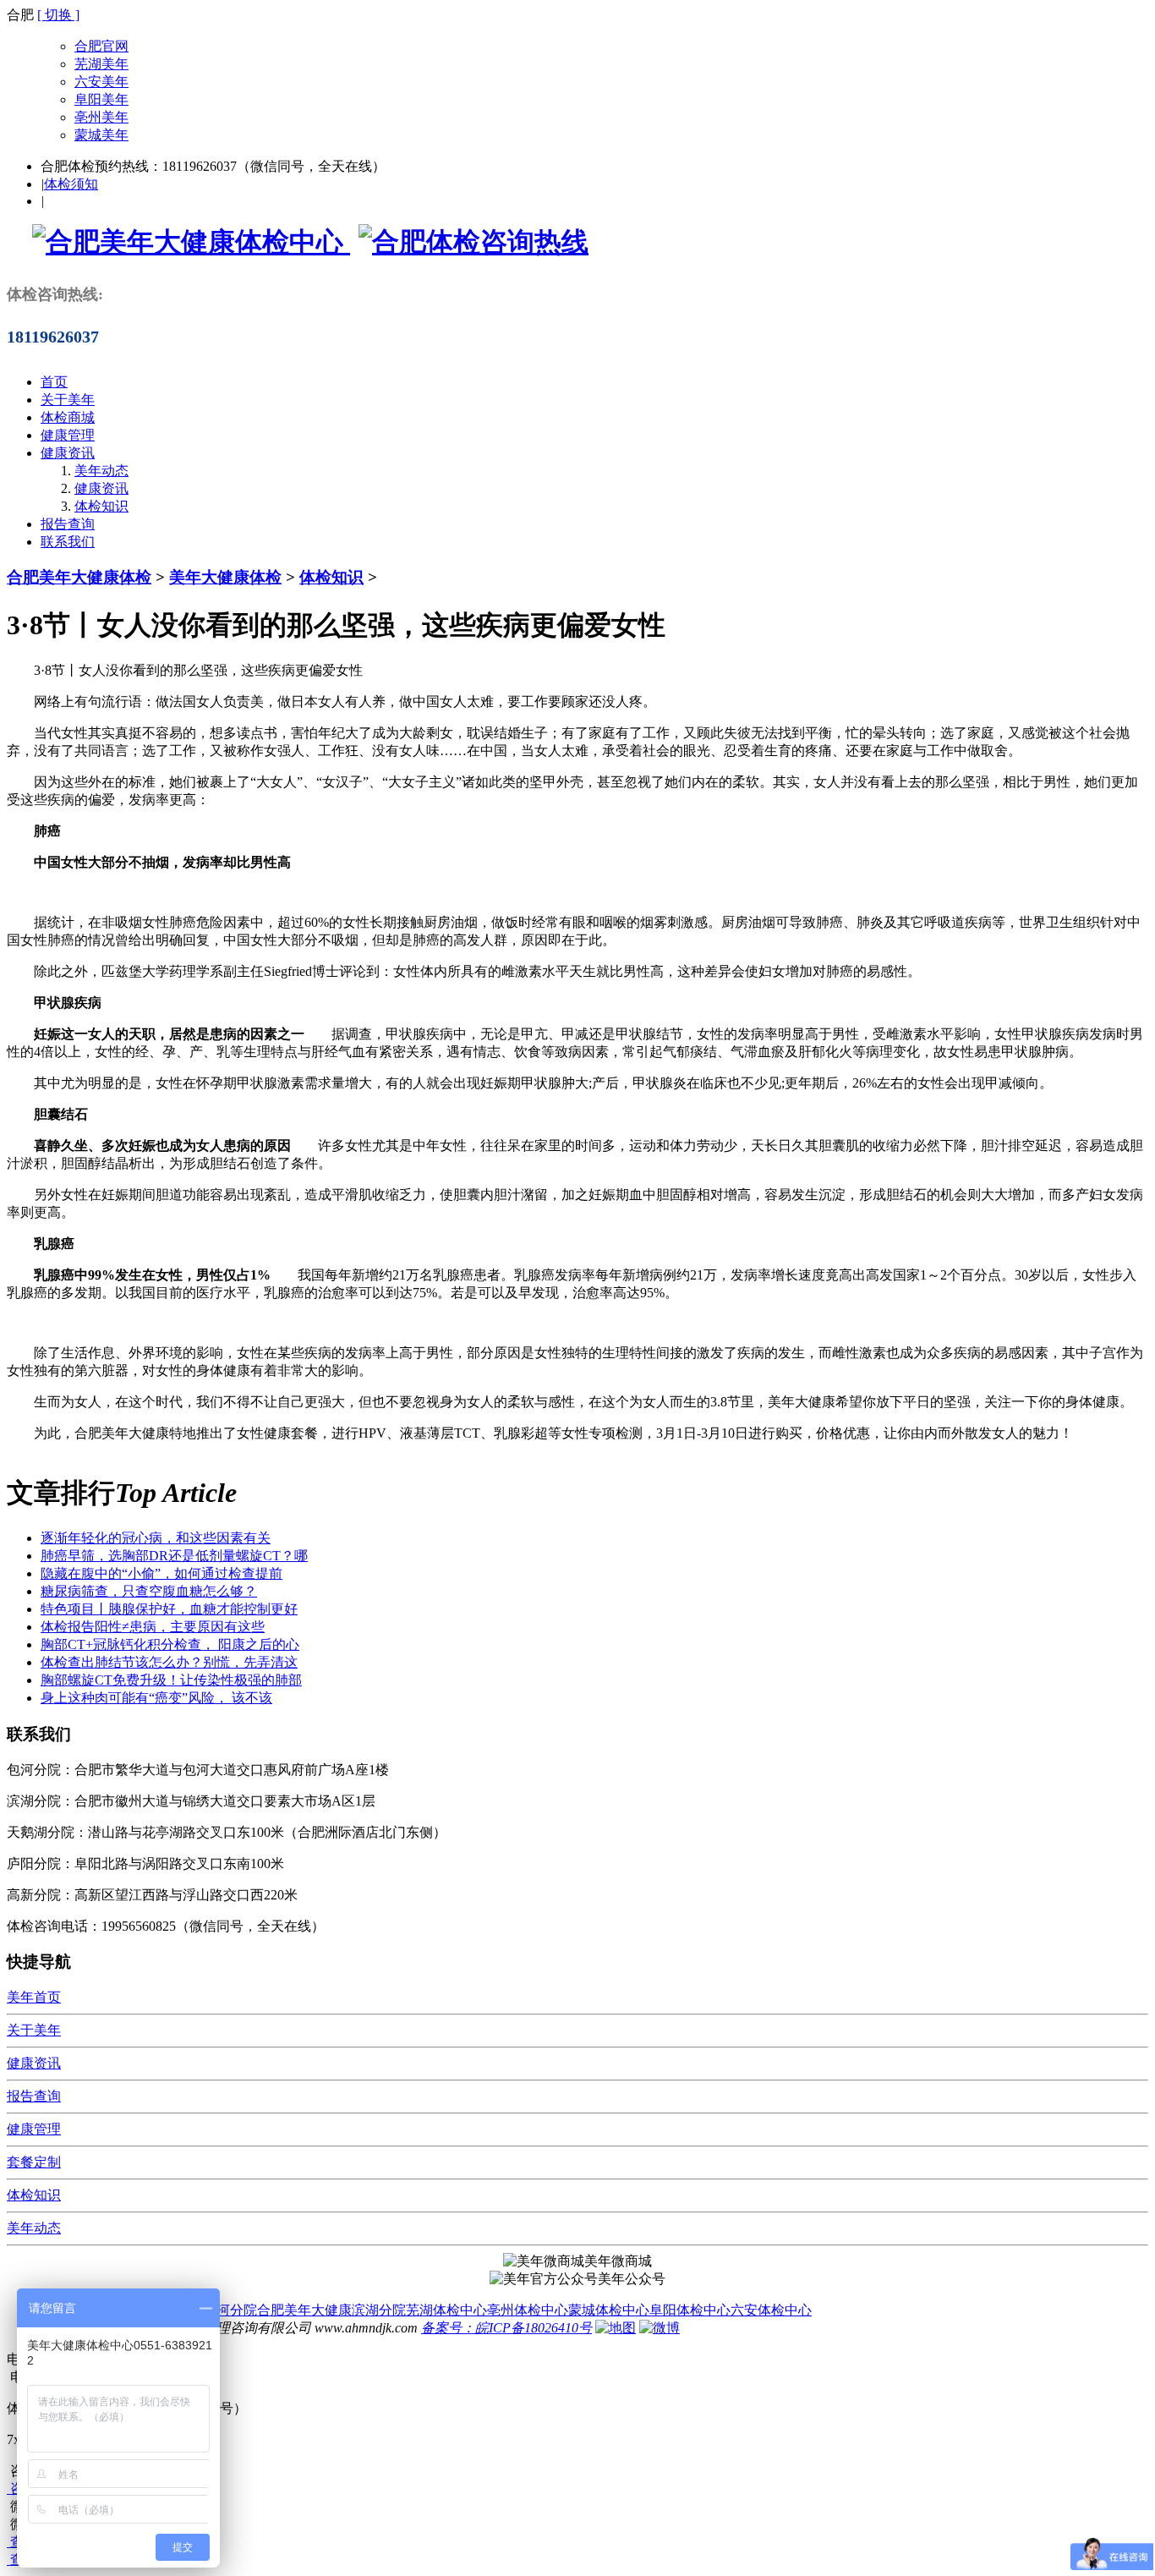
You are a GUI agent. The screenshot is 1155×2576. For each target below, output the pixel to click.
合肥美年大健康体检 (79, 577)
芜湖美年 (101, 64)
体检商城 (68, 417)
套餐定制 (34, 2162)
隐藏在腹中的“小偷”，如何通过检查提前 (161, 1573)
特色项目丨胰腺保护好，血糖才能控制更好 (169, 1609)
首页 (54, 382)
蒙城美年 (101, 135)
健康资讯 (68, 453)
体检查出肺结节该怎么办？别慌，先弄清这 (169, 1662)
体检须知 (71, 184)
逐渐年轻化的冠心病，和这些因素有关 (156, 1538)
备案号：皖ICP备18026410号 (506, 2328)
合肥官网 (101, 46)
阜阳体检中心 (690, 2310)
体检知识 (101, 506)
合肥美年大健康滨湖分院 (331, 2310)
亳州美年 (101, 117)
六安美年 (101, 82)
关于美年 (68, 400)
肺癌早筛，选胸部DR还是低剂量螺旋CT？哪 (174, 1556)
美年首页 (34, 1997)
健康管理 (68, 435)
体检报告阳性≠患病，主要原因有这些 (153, 1627)
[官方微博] (660, 2328)
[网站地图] (616, 2328)
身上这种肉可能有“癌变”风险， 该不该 (156, 1698)
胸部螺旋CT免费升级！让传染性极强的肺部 (171, 1680)
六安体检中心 (771, 2310)
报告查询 (68, 524)
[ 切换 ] (58, 15)
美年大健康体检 (225, 577)
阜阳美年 (101, 99)
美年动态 (101, 471)
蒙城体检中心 (609, 2310)
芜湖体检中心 (446, 2310)
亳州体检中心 (528, 2310)
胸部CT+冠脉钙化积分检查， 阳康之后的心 (170, 1644)
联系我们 (68, 542)
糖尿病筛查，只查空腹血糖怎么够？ (149, 1591)
